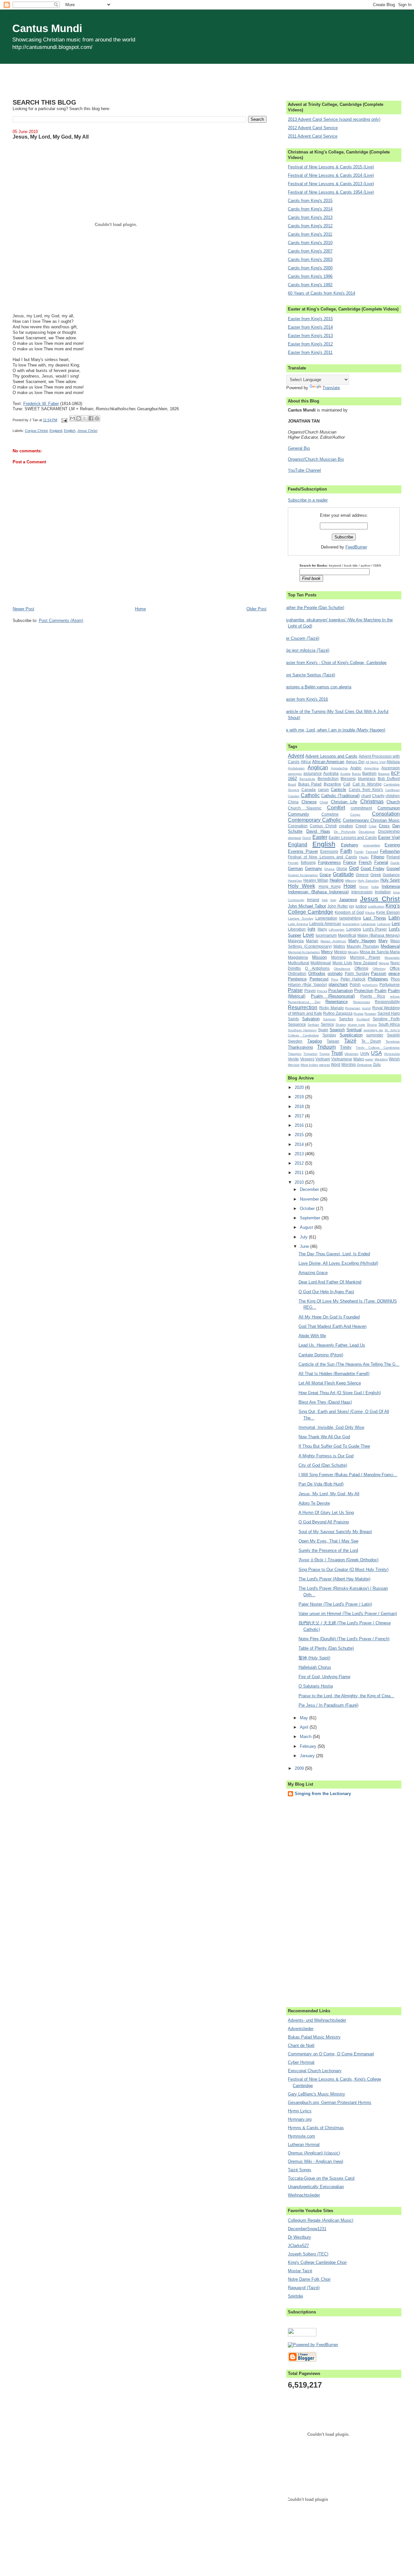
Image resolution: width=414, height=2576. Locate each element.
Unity (365, 1053)
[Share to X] (85, 418)
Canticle (338, 790)
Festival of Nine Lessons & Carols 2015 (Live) (331, 167)
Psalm (381, 991)
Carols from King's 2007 (310, 251)
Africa (306, 762)
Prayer (310, 991)
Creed (361, 826)
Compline (330, 814)
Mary (383, 941)
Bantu (356, 774)
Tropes (324, 1054)
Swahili (393, 1035)
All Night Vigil (375, 762)
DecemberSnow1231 (307, 2229)
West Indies (309, 1065)
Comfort (336, 808)
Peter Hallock (353, 979)
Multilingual (321, 963)
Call (347, 784)
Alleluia (393, 762)
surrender (375, 1035)
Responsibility (387, 1002)
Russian (370, 1014)
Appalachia (339, 768)
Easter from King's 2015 (310, 319)
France (350, 862)
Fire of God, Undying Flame (324, 1677)
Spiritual (354, 1030)
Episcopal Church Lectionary (315, 2071)
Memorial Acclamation (304, 952)
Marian (312, 941)
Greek (376, 875)
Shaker (341, 1025)
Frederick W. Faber (41, 404)
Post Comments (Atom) (61, 621)
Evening (392, 845)
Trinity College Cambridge (378, 1048)
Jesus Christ (87, 431)
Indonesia (391, 886)
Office (395, 968)
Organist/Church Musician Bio (316, 459)
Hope (350, 886)
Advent (296, 756)
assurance (313, 773)
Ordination (297, 973)
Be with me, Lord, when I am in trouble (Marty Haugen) (334, 730)
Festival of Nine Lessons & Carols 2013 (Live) (331, 184)
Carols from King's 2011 (310, 234)
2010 (300, 1182)
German (295, 869)
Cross (384, 826)
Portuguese (390, 984)
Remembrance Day (304, 1002)
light (311, 929)
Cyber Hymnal (301, 2062)
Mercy (327, 952)
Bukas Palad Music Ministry (314, 2037)
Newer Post (23, 609)
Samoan (329, 1019)
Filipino (378, 857)
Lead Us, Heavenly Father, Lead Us (332, 1345)
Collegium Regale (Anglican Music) (321, 2220)
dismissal (294, 838)
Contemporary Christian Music (371, 820)
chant (366, 796)
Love (308, 935)
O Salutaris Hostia (316, 1686)
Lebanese (368, 924)
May (305, 1718)
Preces (322, 991)
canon (323, 790)
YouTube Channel (304, 470)
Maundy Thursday (363, 946)
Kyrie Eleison (388, 912)
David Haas (318, 831)
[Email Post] (64, 420)
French (365, 862)
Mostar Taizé (300, 2271)
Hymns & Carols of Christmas (316, 2128)
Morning (338, 957)
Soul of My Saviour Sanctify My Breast (335, 1532)
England (56, 431)
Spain (323, 1030)
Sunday (329, 1035)
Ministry (353, 952)
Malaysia (296, 941)
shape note (357, 1025)
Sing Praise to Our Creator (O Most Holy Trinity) (343, 1570)
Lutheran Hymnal (304, 2145)
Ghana (329, 869)
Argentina (371, 768)
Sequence (297, 1024)
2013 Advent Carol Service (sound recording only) (334, 119)
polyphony (370, 985)
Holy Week (301, 886)
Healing (337, 880)
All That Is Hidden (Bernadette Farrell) (334, 1374)
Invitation (383, 892)
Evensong (329, 851)
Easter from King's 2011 (310, 352)
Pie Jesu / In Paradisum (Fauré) (328, 1705)
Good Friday (373, 869)
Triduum (326, 1047)
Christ (324, 802)
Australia (331, 773)
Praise (295, 990)
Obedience (342, 969)
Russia (359, 1014)
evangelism (372, 845)
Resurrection (303, 1007)
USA (376, 1053)
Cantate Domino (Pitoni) (321, 1355)
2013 (300, 1154)
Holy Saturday (368, 881)
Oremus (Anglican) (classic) (314, 2153)
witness (324, 1065)
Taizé (350, 1041)
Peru (335, 979)
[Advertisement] (207, 78)
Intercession (362, 892)
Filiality (364, 857)
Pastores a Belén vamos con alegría (317, 687)
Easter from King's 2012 (310, 344)
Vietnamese (342, 1059)
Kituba (370, 913)
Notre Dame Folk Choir (309, 2279)
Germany (314, 869)
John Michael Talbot (307, 906)
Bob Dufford (389, 779)
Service (327, 1024)
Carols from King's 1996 (310, 276)
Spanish (337, 1030)
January (308, 1756)
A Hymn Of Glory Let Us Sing (326, 1513)
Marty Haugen (362, 941)
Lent (396, 924)
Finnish (293, 863)
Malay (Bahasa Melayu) (379, 935)
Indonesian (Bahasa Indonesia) (318, 892)
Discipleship (389, 831)
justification (376, 906)
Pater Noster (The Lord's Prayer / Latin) (335, 1604)
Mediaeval (390, 946)
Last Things (375, 918)
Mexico (340, 952)
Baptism (369, 773)
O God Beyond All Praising (324, 1522)
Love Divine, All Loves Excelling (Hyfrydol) (338, 1263)
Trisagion (295, 1054)
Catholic (310, 795)
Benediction (328, 779)
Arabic (356, 768)
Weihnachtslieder (304, 2195)
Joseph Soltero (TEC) (308, 2254)
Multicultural (299, 963)
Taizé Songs (300, 2170)
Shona (372, 1025)
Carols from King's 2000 (310, 268)
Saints (293, 1019)
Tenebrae (393, 1041)
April (305, 1727)
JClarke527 (298, 2246)
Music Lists (342, 963)
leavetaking (351, 924)
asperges (295, 774)
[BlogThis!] (79, 418)
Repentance (337, 1002)
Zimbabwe (364, 1065)
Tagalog (315, 1041)
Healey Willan (316, 880)
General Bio (299, 448)
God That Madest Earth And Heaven (332, 1326)
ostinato (335, 973)
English (70, 431)
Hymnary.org (300, 2119)
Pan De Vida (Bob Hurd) (321, 1484)
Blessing (348, 779)
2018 (300, 1107)
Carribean (392, 790)
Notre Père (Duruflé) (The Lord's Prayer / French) (344, 1639)
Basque (384, 774)
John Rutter (338, 906)
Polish (355, 984)
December (310, 1189)
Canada (309, 790)
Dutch (307, 838)
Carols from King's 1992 (310, 285)
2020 (300, 1087)
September (311, 1218)
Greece (362, 875)
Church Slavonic (305, 808)
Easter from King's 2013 (310, 336)
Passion (379, 973)
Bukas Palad (310, 784)
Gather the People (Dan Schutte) (314, 608)
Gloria (342, 869)
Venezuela (392, 1054)
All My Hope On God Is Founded (329, 1317)
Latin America (298, 924)
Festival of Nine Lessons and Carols (322, 857)
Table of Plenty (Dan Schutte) (326, 1648)
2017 (300, 1116)
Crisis (373, 826)
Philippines (378, 979)
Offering (361, 968)
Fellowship (390, 851)
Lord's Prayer (375, 929)
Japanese (348, 900)
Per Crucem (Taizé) (301, 638)
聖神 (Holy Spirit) (314, 1658)
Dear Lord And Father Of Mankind (330, 1282)
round (366, 1008)
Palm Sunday (357, 973)
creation (346, 826)
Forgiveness (329, 862)
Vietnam (323, 1059)
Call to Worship (367, 784)
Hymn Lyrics (300, 2111)
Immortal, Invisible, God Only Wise (331, 1427)
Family (359, 852)
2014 (300, 1144)
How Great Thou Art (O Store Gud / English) (340, 1393)
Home (140, 609)
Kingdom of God (349, 912)
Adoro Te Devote (314, 1503)
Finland (393, 857)
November (310, 1199)
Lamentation (326, 918)
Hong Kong (330, 886)
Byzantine (332, 784)
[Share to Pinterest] (97, 418)
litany (322, 929)
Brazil (292, 784)
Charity (378, 796)
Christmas (372, 802)
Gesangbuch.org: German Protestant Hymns (330, 2102)
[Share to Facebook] (91, 418)
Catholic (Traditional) (340, 796)
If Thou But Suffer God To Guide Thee (334, 1446)
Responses (362, 1002)
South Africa (389, 1024)
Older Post (256, 609)
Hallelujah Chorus (315, 1667)
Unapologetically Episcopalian (316, 2187)
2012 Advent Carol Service (313, 128)
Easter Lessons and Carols (353, 837)
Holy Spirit (390, 880)
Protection (364, 991)
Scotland (363, 1019)
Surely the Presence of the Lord (328, 1550)
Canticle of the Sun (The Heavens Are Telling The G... (349, 1364)
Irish (325, 900)
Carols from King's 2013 (310, 217)
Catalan (294, 796)
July (304, 1237)
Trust (337, 1053)
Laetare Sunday (300, 918)
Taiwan (333, 1041)
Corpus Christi (36, 431)
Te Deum (371, 1041)
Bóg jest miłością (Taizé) (306, 650)
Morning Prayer (365, 957)
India (375, 887)
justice (361, 906)
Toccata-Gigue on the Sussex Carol (321, 2178)
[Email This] (72, 418)
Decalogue (367, 832)
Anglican (318, 768)
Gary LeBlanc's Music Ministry (316, 2094)
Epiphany (350, 845)
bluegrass (367, 779)
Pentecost (319, 979)
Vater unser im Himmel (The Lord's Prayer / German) (348, 1614)
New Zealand (365, 963)
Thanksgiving (300, 1047)
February (309, 1746)
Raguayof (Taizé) (304, 2288)
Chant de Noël (301, 2045)
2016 (300, 1125)
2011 (300, 1173)
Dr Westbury (300, 2237)
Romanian (353, 1008)
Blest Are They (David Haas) (325, 1402)
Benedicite (307, 779)
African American (328, 762)
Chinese (309, 802)
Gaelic (395, 863)
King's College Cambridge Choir (317, 2262)
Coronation (298, 826)
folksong (308, 862)
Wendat (294, 1065)
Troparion (310, 1054)
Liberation (297, 929)
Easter (320, 837)
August (307, 1227)
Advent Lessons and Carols (331, 756)
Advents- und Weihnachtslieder (317, 2020)
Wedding (381, 1059)
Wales (359, 1059)
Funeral (381, 862)
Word (336, 1064)
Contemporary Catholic (315, 820)
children (393, 796)
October (308, 1209)
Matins (339, 946)
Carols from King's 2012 (310, 226)
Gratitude (343, 874)
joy (352, 906)
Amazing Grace (313, 1273)
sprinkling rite (373, 1030)
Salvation (311, 1019)
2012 (300, 1163)
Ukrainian (351, 1054)
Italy (333, 900)
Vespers (307, 1059)
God (354, 868)
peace (394, 973)
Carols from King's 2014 (310, 209)
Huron (364, 887)
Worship (349, 1064)
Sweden (295, 1041)
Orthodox (317, 973)
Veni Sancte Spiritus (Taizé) (309, 675)
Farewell (372, 852)
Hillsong (351, 881)
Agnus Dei (355, 762)
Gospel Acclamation (303, 875)
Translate (331, 388)
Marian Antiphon (333, 941)
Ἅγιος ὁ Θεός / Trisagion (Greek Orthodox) (338, 1560)
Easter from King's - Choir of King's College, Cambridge (335, 663)
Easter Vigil (389, 837)
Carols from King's (366, 790)
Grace (325, 875)
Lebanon (384, 924)
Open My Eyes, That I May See (328, 1541)
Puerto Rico (373, 996)
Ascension (391, 768)
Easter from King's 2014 (310, 327)
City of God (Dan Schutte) (323, 1465)
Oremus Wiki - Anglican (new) (316, 2161)
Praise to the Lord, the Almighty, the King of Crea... (346, 1696)
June (305, 1246)
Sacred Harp (389, 1013)
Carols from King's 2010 (310, 243)
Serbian (313, 1025)
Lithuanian (337, 929)
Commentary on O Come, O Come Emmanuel (331, 2054)
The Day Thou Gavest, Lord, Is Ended (334, 1254)
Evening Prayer (303, 851)
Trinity (346, 1047)
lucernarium (326, 935)
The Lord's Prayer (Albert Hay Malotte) (334, 1579)
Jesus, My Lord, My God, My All (329, 1494)
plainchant (338, 984)
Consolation (386, 814)
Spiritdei (295, 2296)
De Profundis (345, 832)
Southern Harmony (302, 1030)
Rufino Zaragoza (338, 1013)
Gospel (393, 869)
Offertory (379, 969)
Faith (346, 851)
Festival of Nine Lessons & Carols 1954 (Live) (331, 192)
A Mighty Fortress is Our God (326, 1456)
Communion (389, 808)
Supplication (351, 1035)
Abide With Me (312, 1336)
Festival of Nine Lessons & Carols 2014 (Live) (331, 175)
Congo (355, 814)
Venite (293, 1059)
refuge (395, 996)
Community (299, 814)
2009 (300, 1768)
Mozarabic (392, 958)
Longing (354, 929)
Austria (345, 774)
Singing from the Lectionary (323, 1794)
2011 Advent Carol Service (313, 136)
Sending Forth (386, 1019)
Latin (394, 918)
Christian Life (344, 802)
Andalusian (296, 768)
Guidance (391, 875)
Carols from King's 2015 (310, 201)
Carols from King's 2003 (310, 260)
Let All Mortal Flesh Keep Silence (330, 1383)
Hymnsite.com (301, 2136)
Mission (319, 957)
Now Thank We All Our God (324, 1437)
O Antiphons (317, 968)
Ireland (313, 900)
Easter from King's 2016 (305, 699)
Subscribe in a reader (308, 500)
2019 (300, 1097)
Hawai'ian (295, 881)
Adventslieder (301, 2029)
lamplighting (350, 918)
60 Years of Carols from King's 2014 (321, 293)
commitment (361, 808)
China (293, 802)
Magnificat (347, 935)
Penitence (297, 979)
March (306, 1737)
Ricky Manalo (332, 1008)
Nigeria (384, 963)
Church (393, 802)
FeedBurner (356, 547)
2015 (300, 1135)
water (369, 1059)
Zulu (377, 1064)
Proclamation (341, 991)
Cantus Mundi (47, 28)
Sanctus (346, 1019)
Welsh (394, 1059)
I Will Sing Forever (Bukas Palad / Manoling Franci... (348, 1475)
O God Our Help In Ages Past (326, 1292)
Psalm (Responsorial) (333, 996)
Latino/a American (325, 924)
